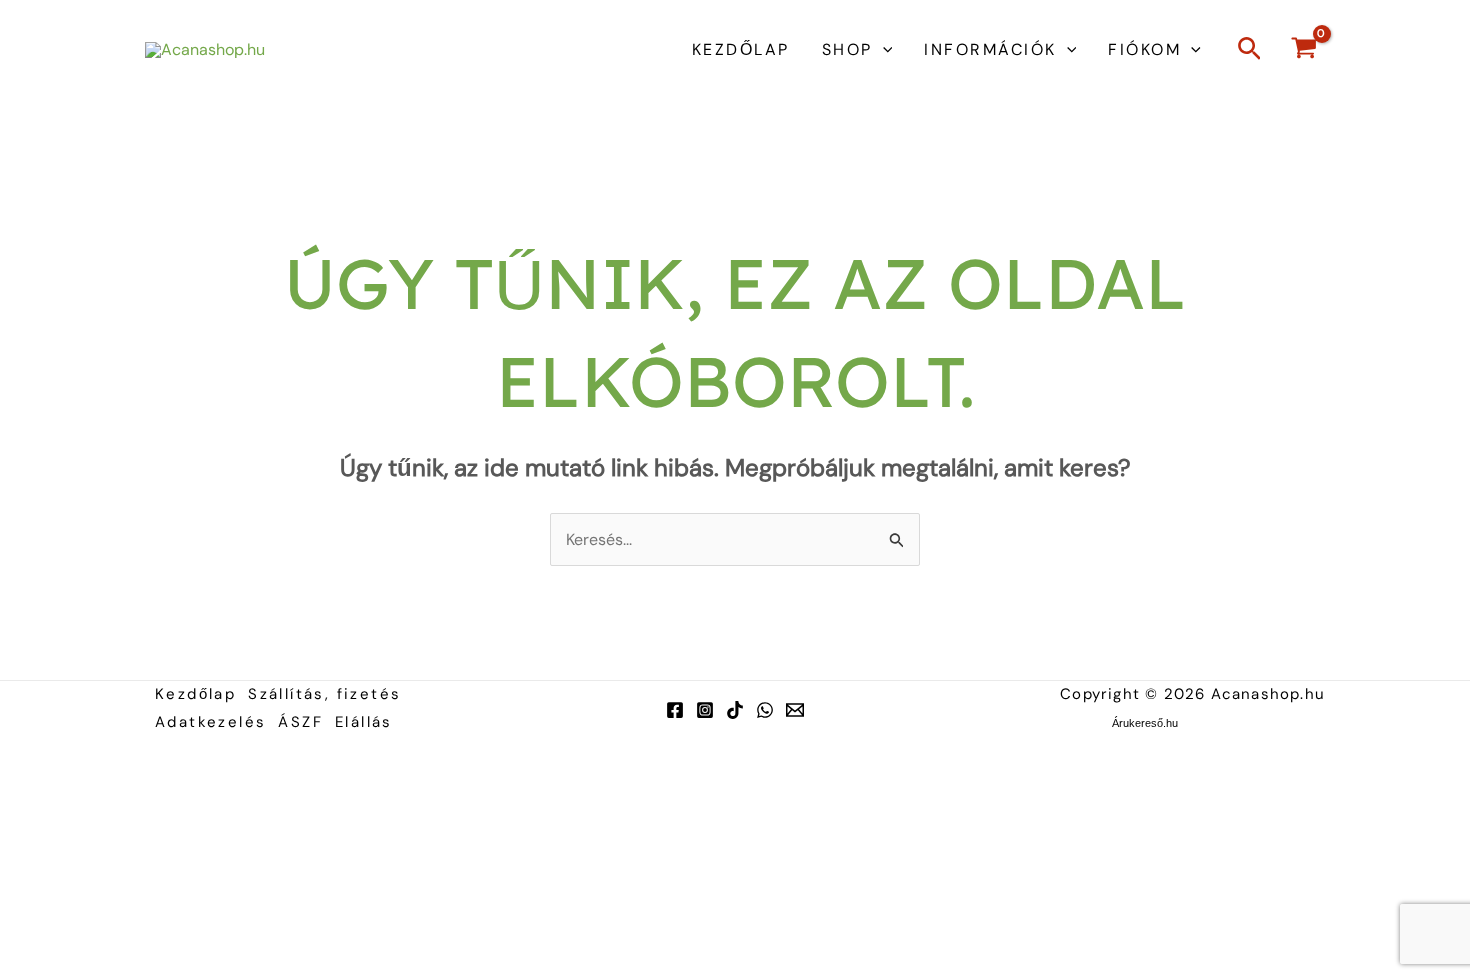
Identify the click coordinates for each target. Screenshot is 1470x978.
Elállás (364, 722)
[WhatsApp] (765, 710)
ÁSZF (300, 722)
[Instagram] (705, 710)
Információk (990, 49)
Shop (847, 49)
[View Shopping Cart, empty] (1303, 50)
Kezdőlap (741, 49)
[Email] (795, 710)
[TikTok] (735, 710)
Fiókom (1144, 49)
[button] (883, 50)
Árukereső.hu (1145, 723)
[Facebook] (675, 710)
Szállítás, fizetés (324, 694)
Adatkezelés (210, 722)
